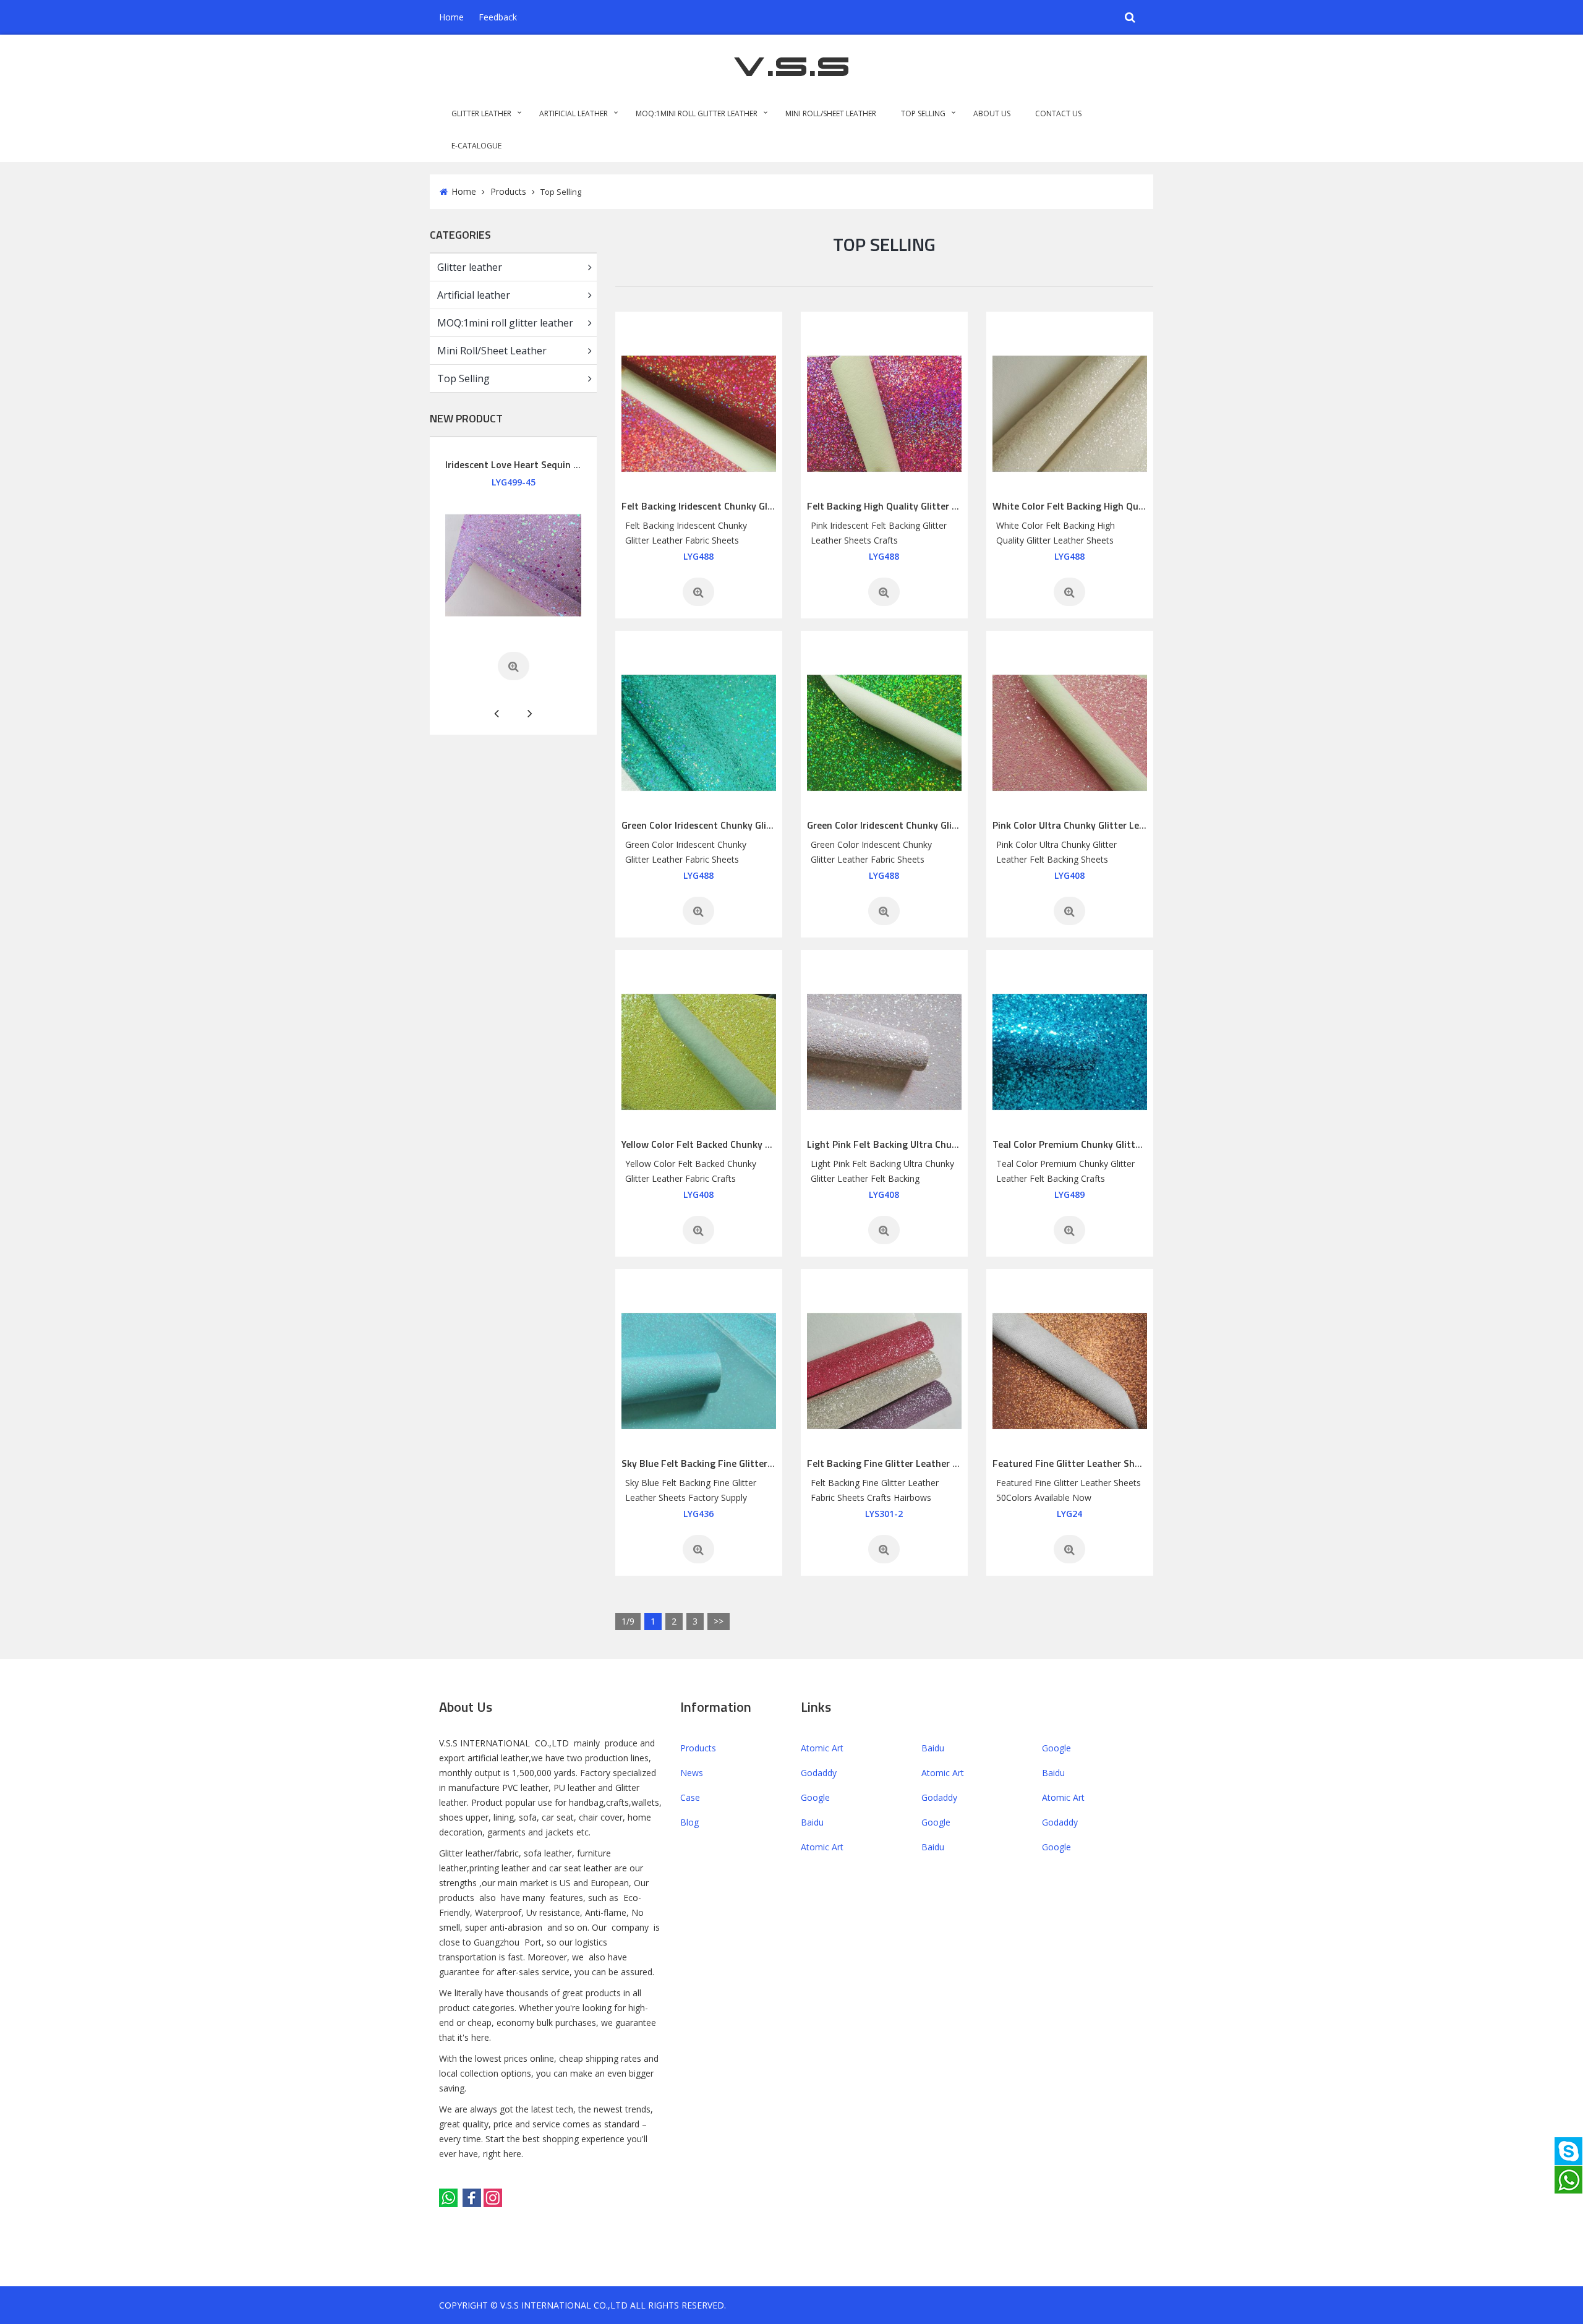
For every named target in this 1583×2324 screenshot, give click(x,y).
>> (719, 1621)
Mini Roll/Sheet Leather (831, 113)
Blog (689, 1822)
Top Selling (923, 113)
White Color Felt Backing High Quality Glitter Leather (1109, 506)
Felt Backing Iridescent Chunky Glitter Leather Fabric (737, 506)
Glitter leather (481, 113)
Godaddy (819, 1773)
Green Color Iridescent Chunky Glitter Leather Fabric (735, 825)
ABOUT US (992, 113)
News (692, 1773)
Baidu (933, 1748)
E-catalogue (476, 146)
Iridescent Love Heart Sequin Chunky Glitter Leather (559, 464)
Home (451, 17)
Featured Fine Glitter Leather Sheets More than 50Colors (1118, 1463)
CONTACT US (1058, 113)
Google (1056, 1748)
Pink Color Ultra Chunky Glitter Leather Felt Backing (1106, 825)
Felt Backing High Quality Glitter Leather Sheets (913, 506)
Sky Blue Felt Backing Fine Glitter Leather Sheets (729, 1463)
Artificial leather (574, 113)
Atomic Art (822, 1748)
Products (508, 191)
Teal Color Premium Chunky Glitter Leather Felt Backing (1115, 1144)
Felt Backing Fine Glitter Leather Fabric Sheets (909, 1463)
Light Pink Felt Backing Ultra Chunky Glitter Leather (921, 1144)
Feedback (498, 17)
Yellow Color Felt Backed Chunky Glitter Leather (726, 1144)
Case (690, 1797)
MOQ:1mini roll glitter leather (697, 113)
